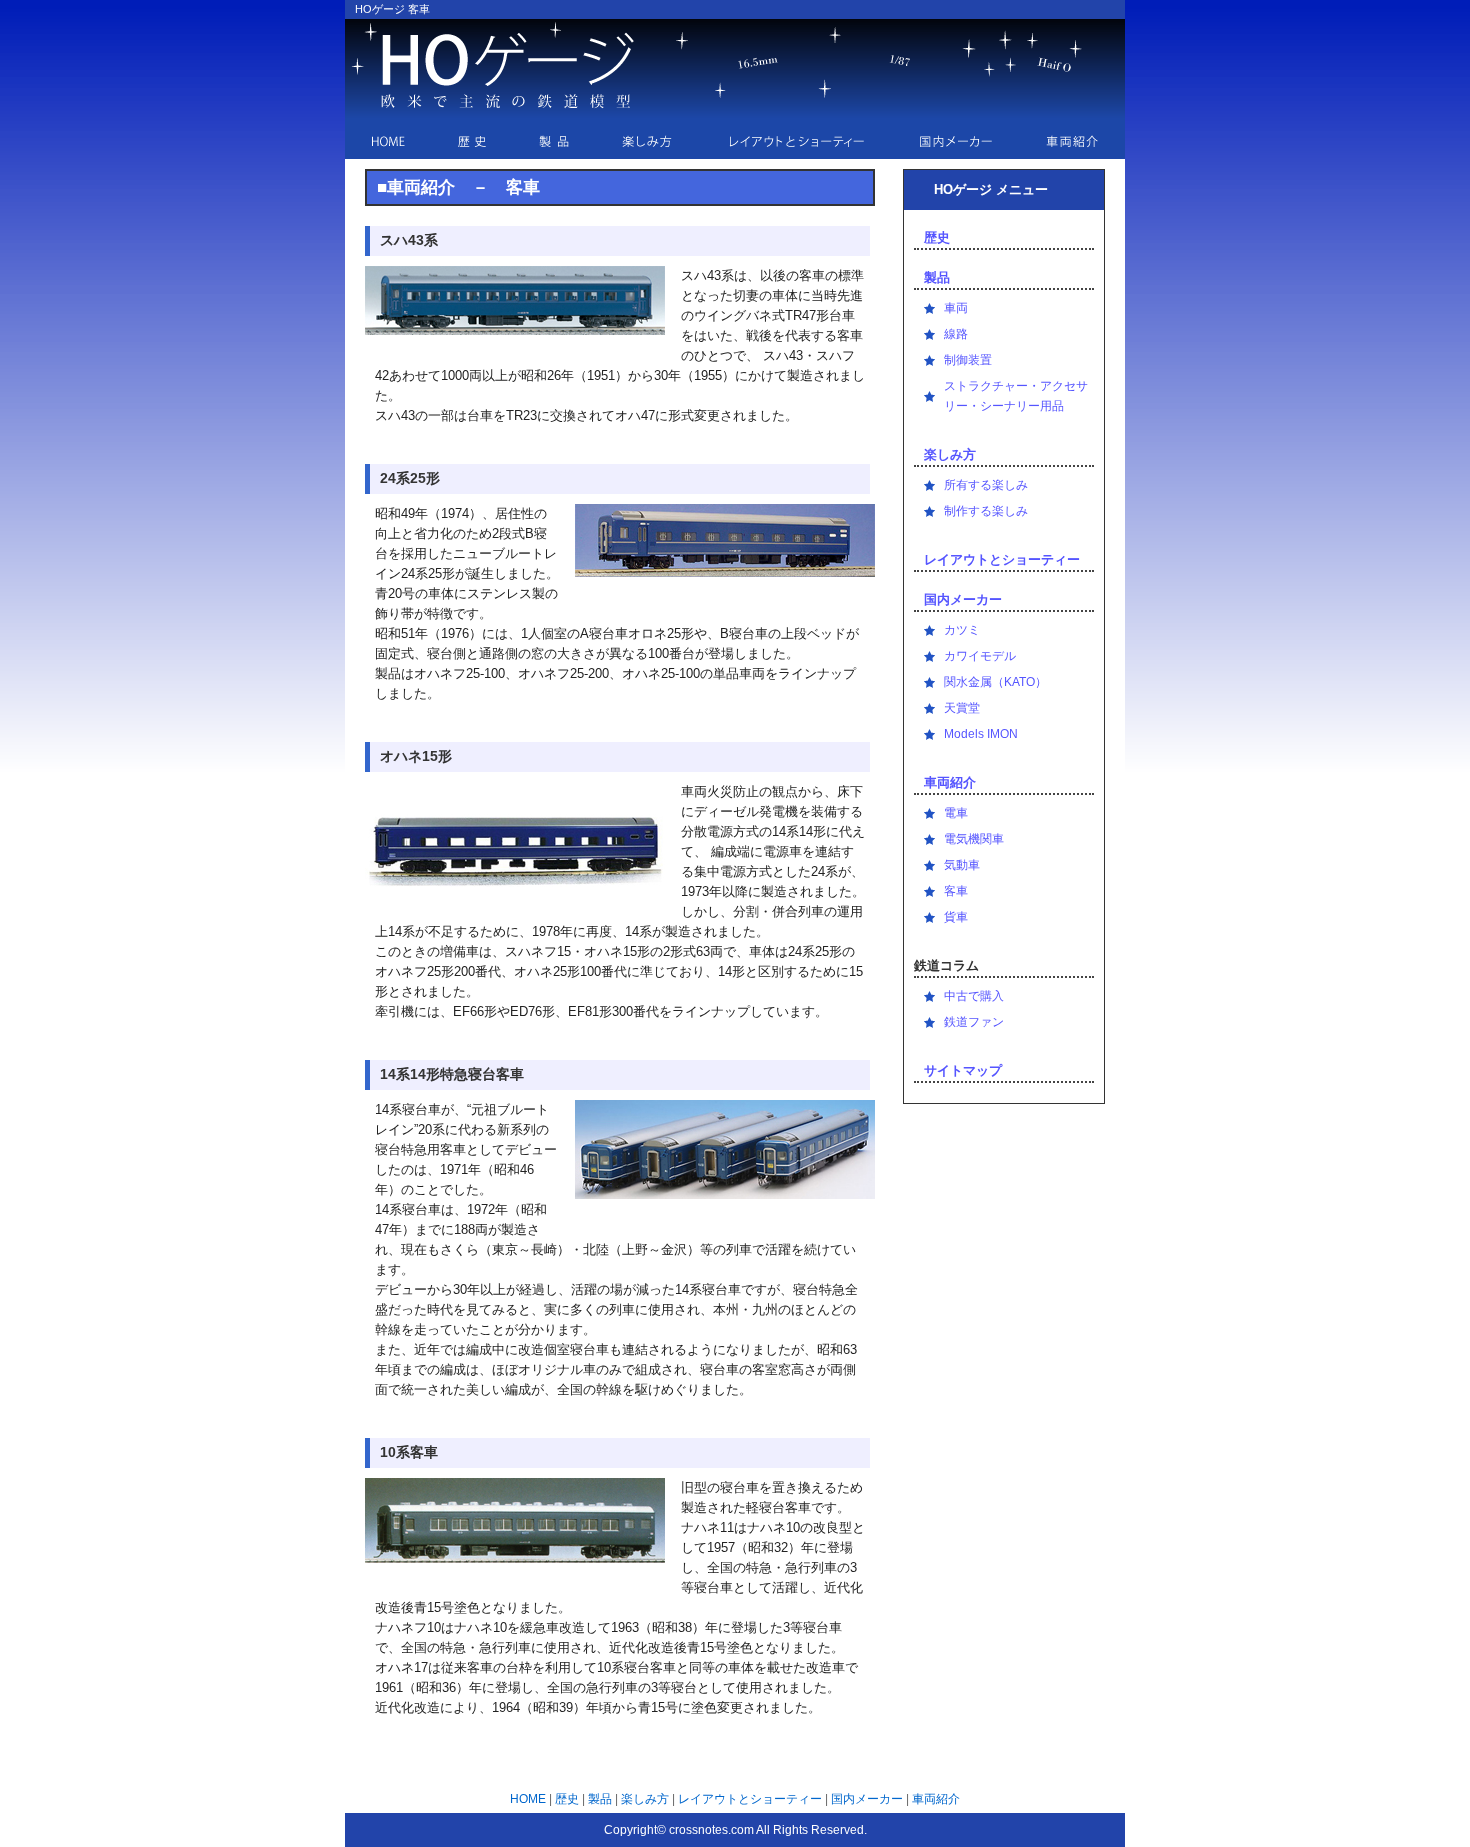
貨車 (956, 917)
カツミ (962, 630)
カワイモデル (980, 656)
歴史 (937, 237)
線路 (956, 334)
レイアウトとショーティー (1002, 559)
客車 (956, 891)
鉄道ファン (974, 1022)
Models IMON (981, 734)
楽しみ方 (950, 454)
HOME (528, 1799)
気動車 (962, 865)
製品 (937, 277)
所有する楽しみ (986, 485)
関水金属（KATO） (995, 682)
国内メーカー (963, 599)
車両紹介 (950, 782)
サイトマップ (963, 1070)
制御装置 (968, 360)
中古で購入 (974, 996)
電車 (956, 813)
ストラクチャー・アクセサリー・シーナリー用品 (1016, 396)
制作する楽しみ (986, 511)
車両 (956, 308)
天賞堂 (962, 708)
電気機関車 (974, 839)
